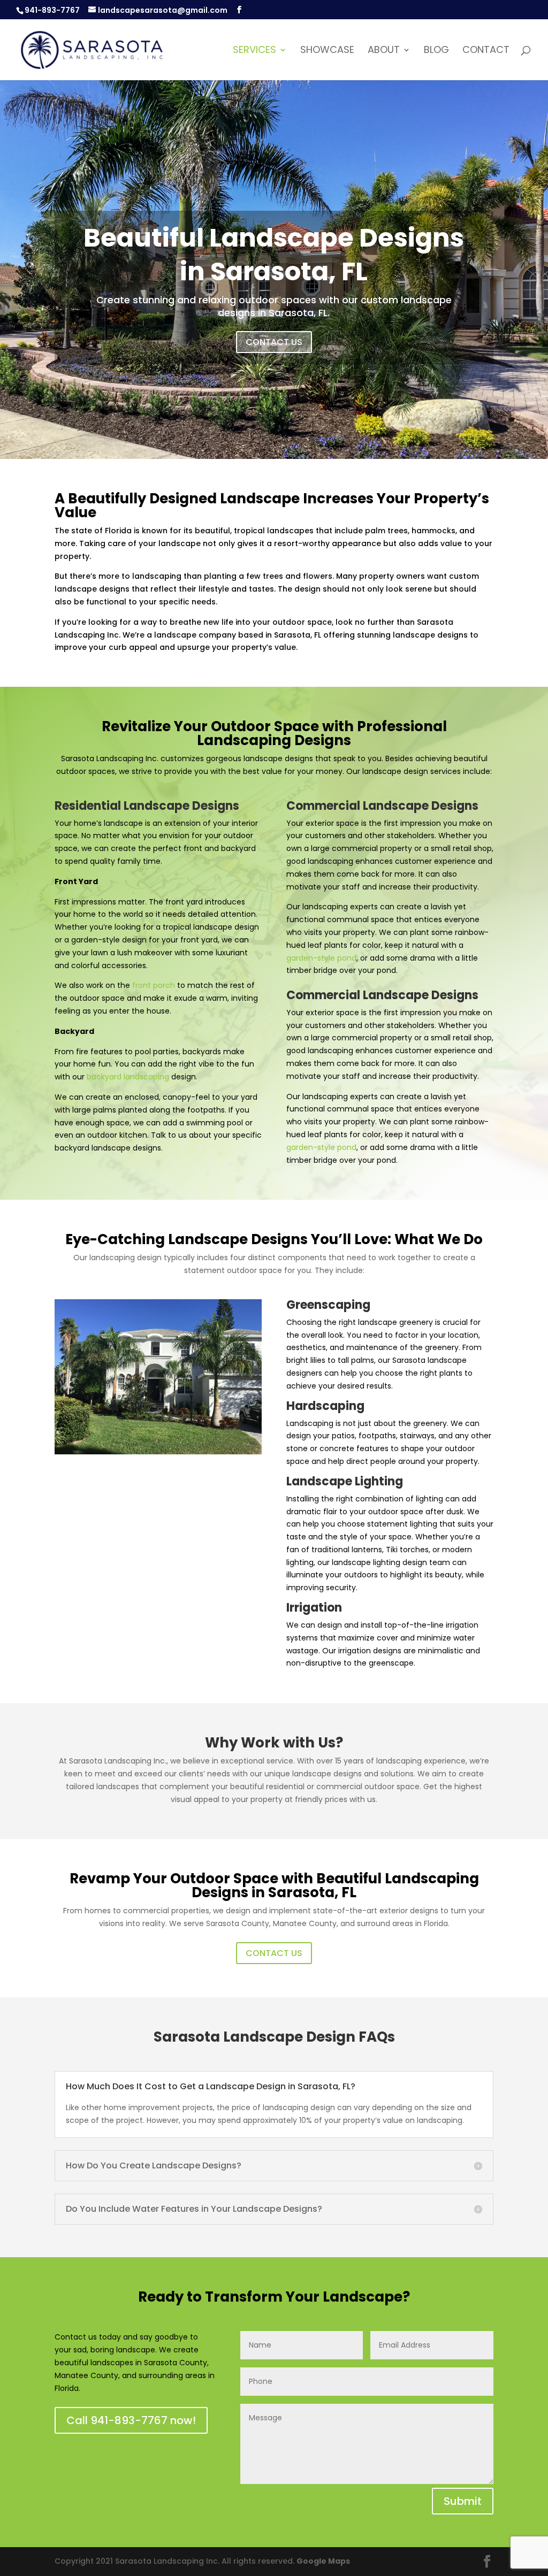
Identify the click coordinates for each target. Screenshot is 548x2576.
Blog (436, 51)
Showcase (327, 51)
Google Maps (323, 2561)
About (384, 51)
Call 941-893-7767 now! (131, 2420)
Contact (486, 51)
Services (254, 51)
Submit (463, 2501)
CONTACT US (274, 342)
